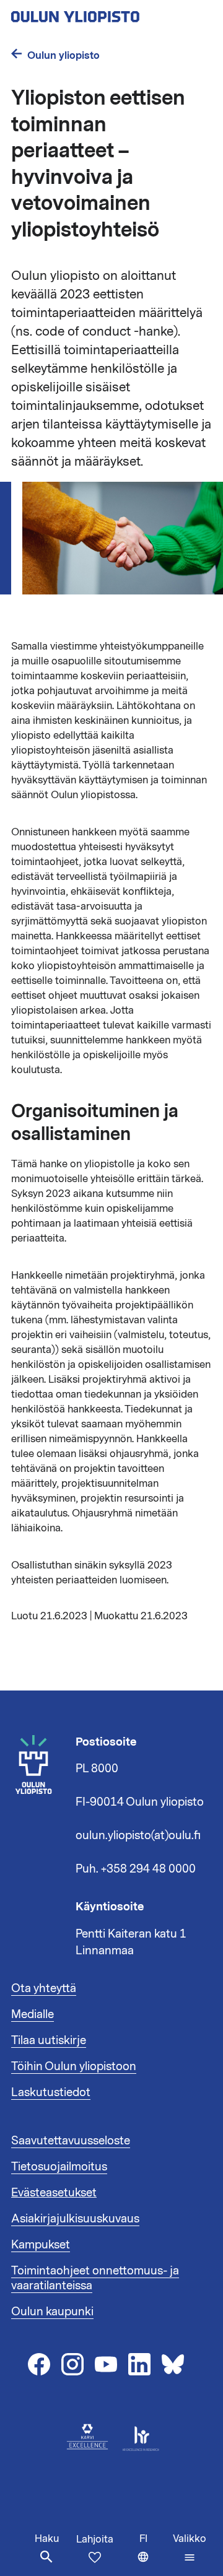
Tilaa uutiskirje (49, 2040)
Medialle (33, 2014)
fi (153, 2554)
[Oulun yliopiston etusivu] (111, 13)
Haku (47, 2539)
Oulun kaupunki (52, 2312)
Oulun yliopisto (63, 55)
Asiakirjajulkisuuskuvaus (75, 2219)
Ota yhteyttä (44, 1988)
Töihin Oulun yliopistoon (74, 2066)
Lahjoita (95, 2539)
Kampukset (41, 2245)
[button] (190, 2548)
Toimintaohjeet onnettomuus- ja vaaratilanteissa (95, 2278)
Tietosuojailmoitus (59, 2167)
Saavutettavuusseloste (71, 2141)
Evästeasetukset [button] (54, 2193)
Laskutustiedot (51, 2092)
